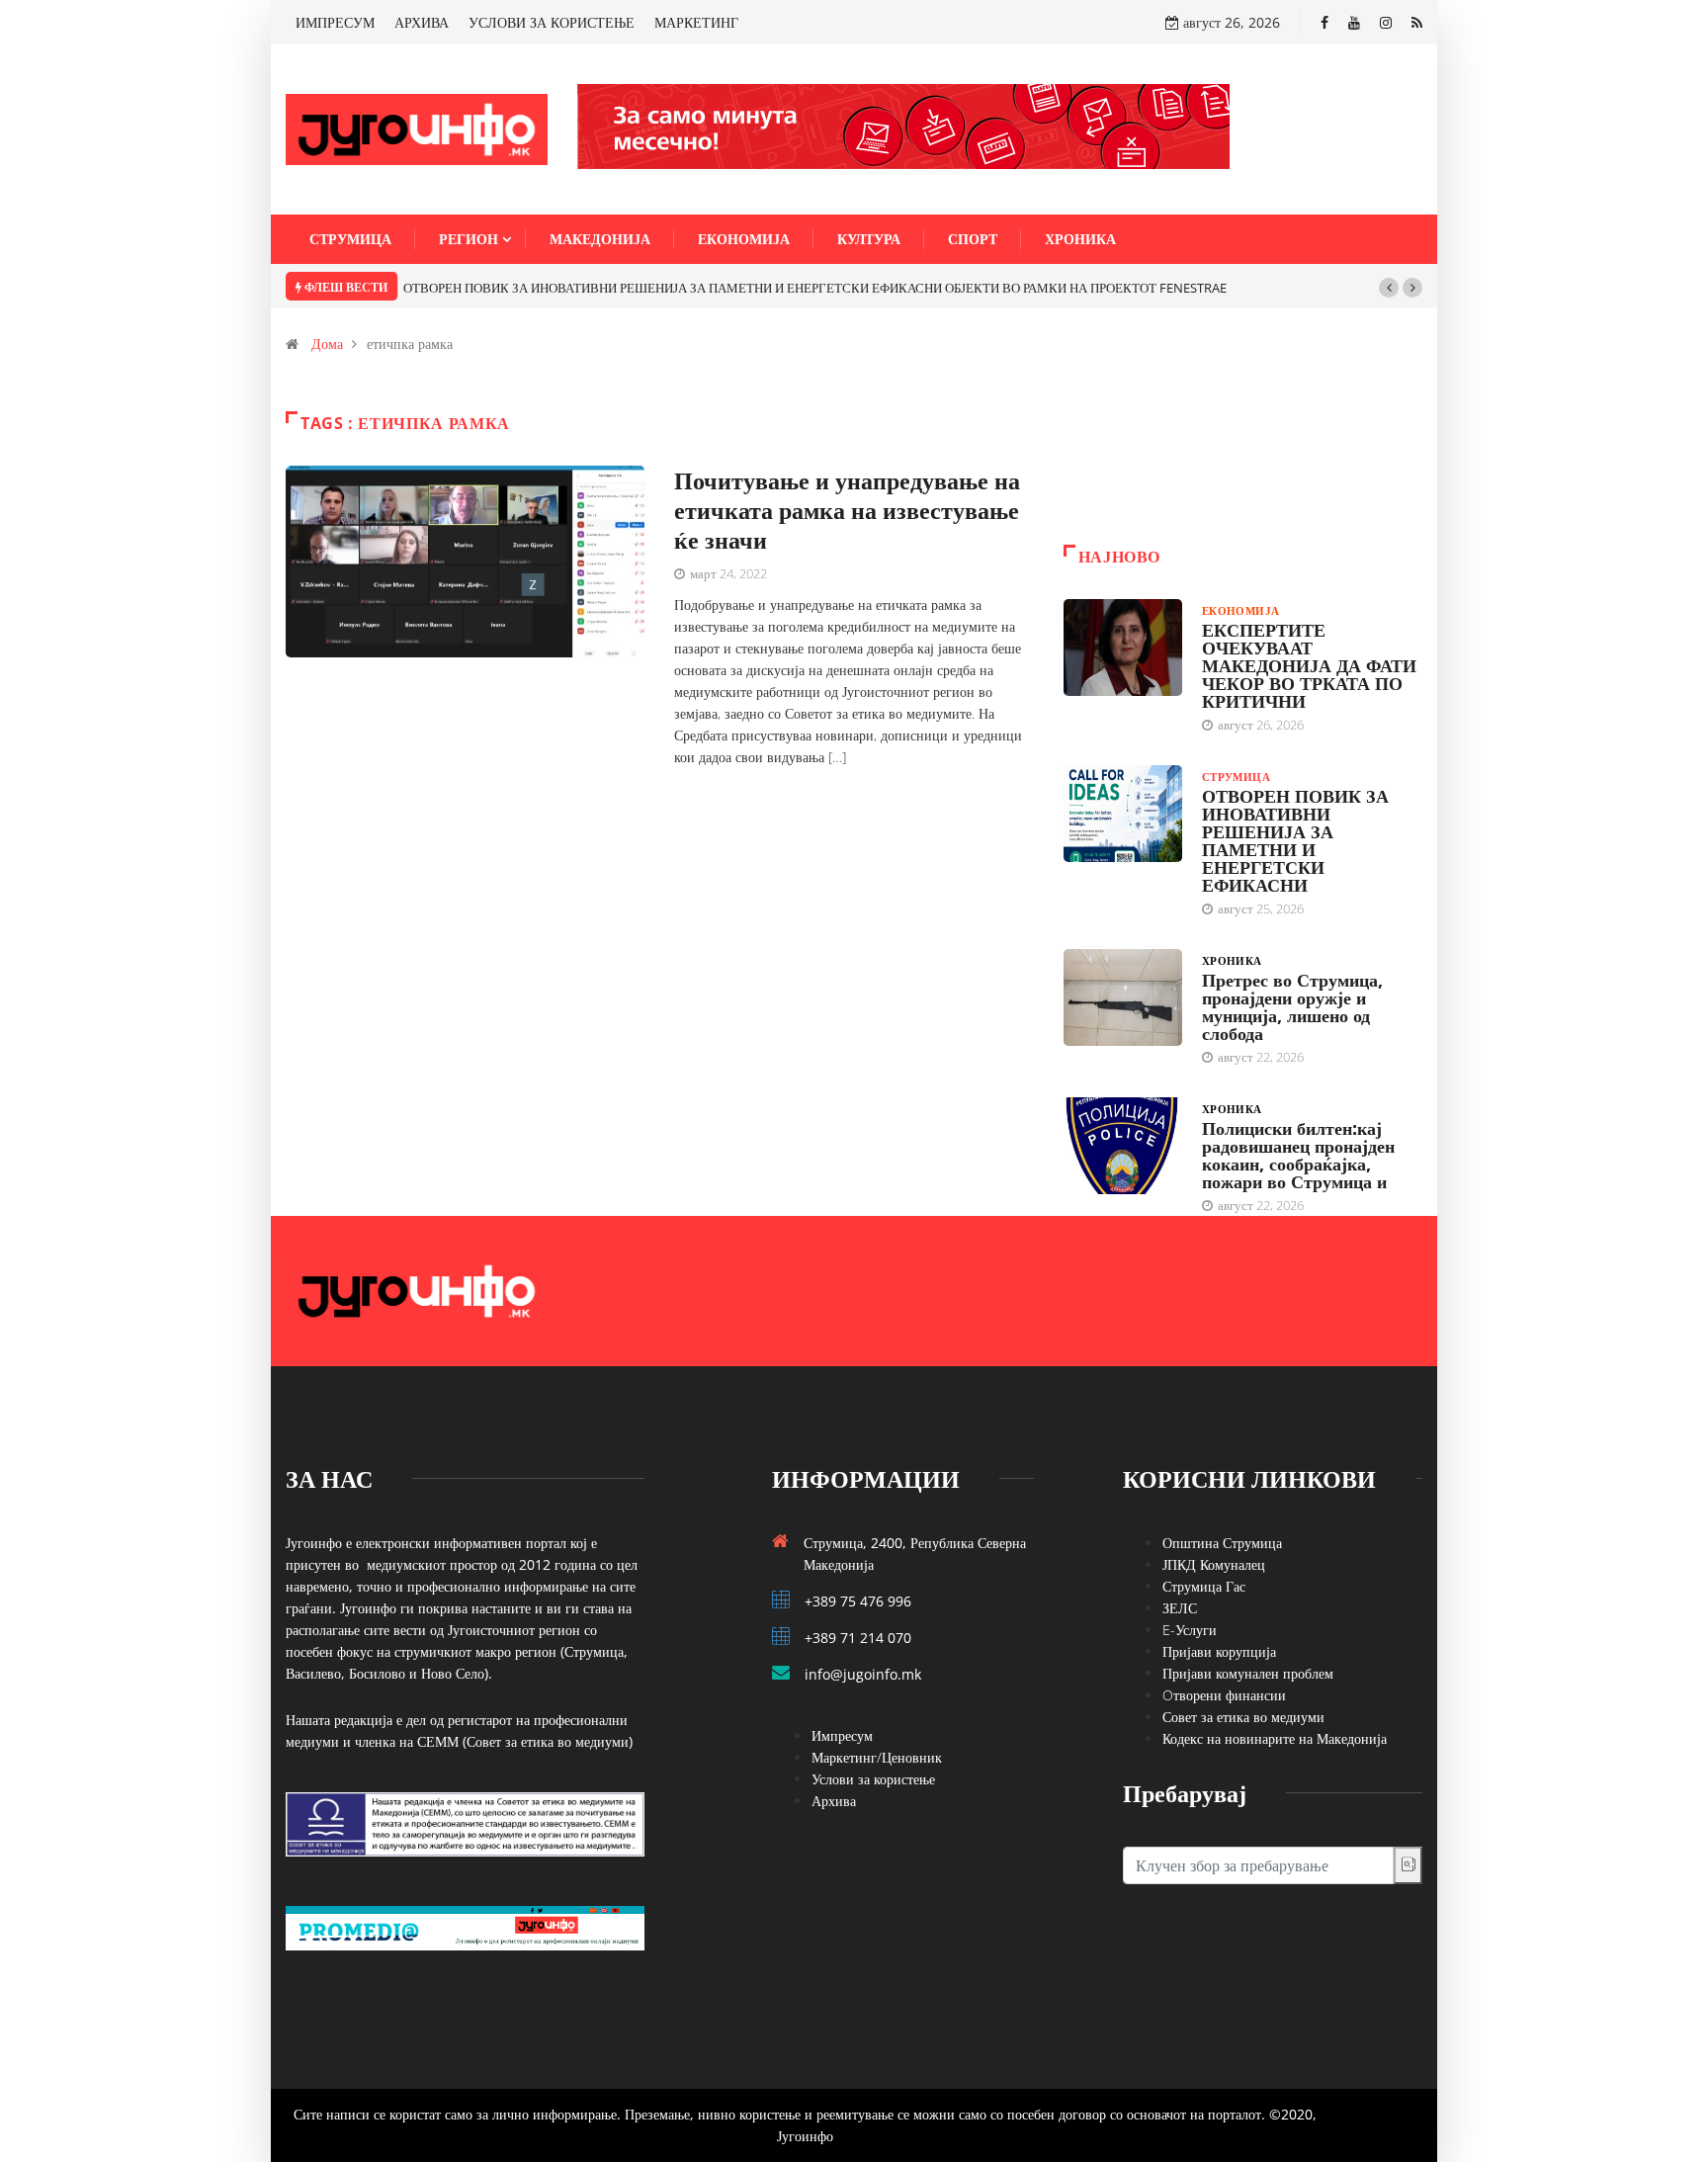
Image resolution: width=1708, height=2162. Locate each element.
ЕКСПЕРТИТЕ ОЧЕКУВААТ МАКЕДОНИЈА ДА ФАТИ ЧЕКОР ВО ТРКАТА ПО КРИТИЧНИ (1309, 665)
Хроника (1080, 239)
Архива (834, 1801)
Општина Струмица (1222, 1543)
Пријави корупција (1219, 1651)
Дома (327, 344)
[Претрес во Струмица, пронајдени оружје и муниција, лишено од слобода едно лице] (1123, 997)
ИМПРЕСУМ (335, 22)
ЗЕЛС (1180, 1608)
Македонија (600, 239)
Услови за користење (873, 1779)
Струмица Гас (1204, 1586)
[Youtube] (1354, 22)
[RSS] (1417, 22)
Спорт (973, 239)
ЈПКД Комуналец (1214, 1564)
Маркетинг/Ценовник (877, 1757)
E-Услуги (1190, 1630)
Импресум (842, 1735)
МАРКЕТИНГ (696, 22)
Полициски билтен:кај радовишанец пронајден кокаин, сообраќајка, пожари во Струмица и (1298, 1155)
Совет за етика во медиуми (1243, 1717)
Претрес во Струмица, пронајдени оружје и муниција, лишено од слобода (1292, 1006)
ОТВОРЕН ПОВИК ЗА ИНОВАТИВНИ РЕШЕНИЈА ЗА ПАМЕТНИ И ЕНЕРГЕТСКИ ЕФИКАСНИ (1295, 840)
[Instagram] (1386, 22)
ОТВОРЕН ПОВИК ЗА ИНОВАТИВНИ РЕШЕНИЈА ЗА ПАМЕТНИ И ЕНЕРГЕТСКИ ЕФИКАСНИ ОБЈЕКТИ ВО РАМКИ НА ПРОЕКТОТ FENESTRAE (815, 288)
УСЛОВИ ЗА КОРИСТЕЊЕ (552, 22)
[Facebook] (1324, 22)
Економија (744, 239)
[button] (1389, 288)
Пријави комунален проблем (1248, 1673)
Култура (869, 239)
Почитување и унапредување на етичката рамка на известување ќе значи (847, 510)
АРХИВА (422, 22)
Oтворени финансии (1224, 1695)
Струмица (350, 239)
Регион (469, 239)
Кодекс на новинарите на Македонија (1275, 1738)
